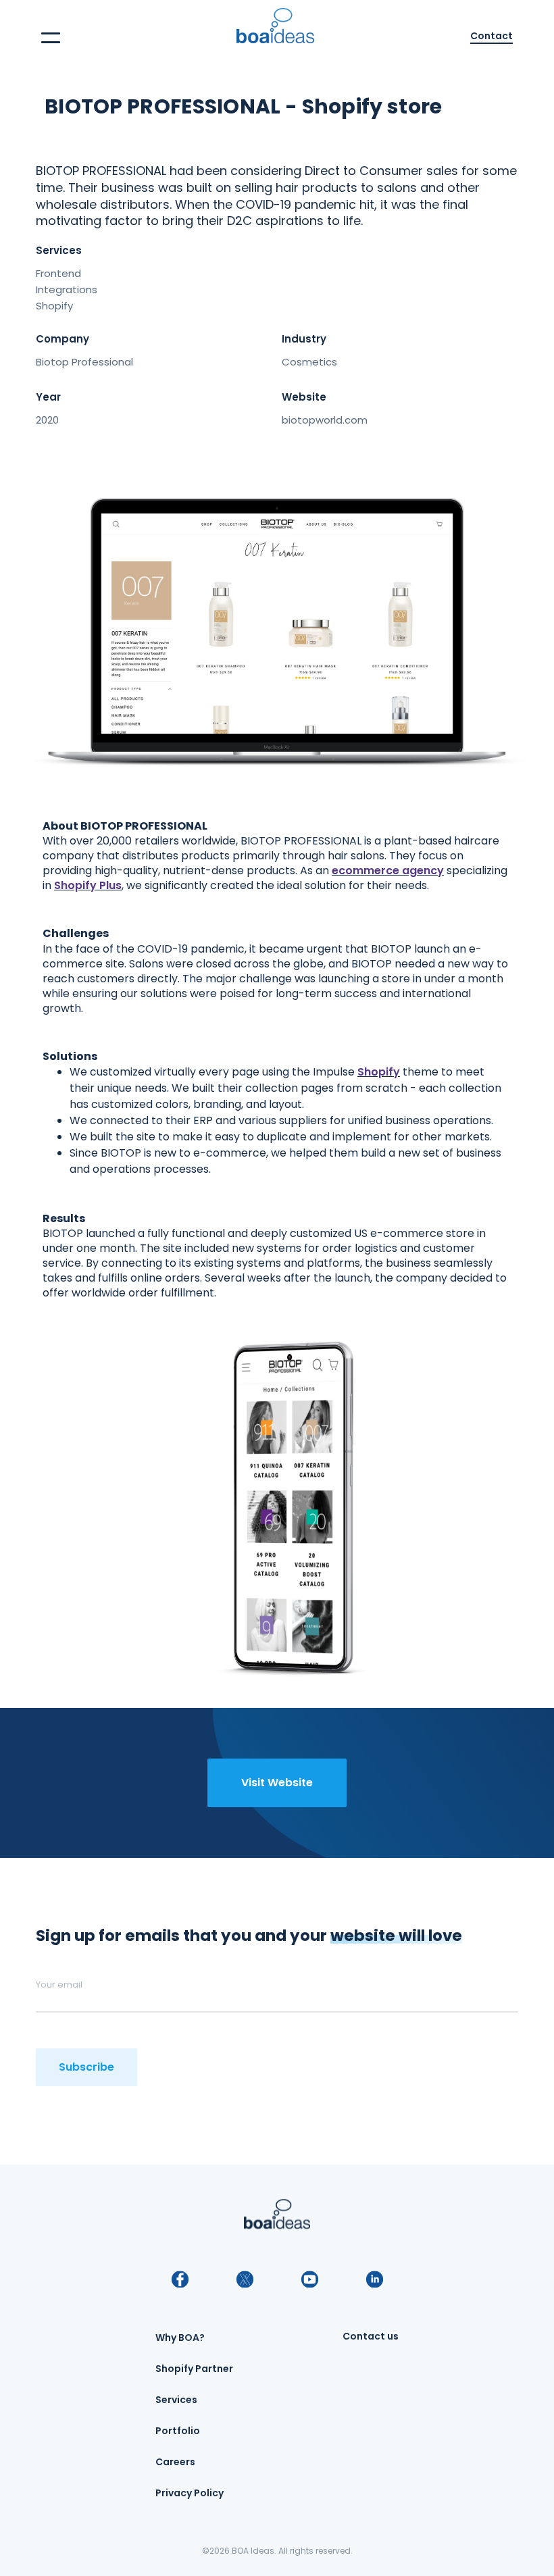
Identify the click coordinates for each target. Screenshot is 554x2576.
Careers (175, 2462)
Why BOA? (180, 2338)
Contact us (371, 2336)
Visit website (277, 1783)
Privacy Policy (190, 2493)
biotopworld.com (325, 420)
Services (176, 2400)
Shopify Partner (194, 2369)
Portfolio (178, 2431)
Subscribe (86, 2067)
